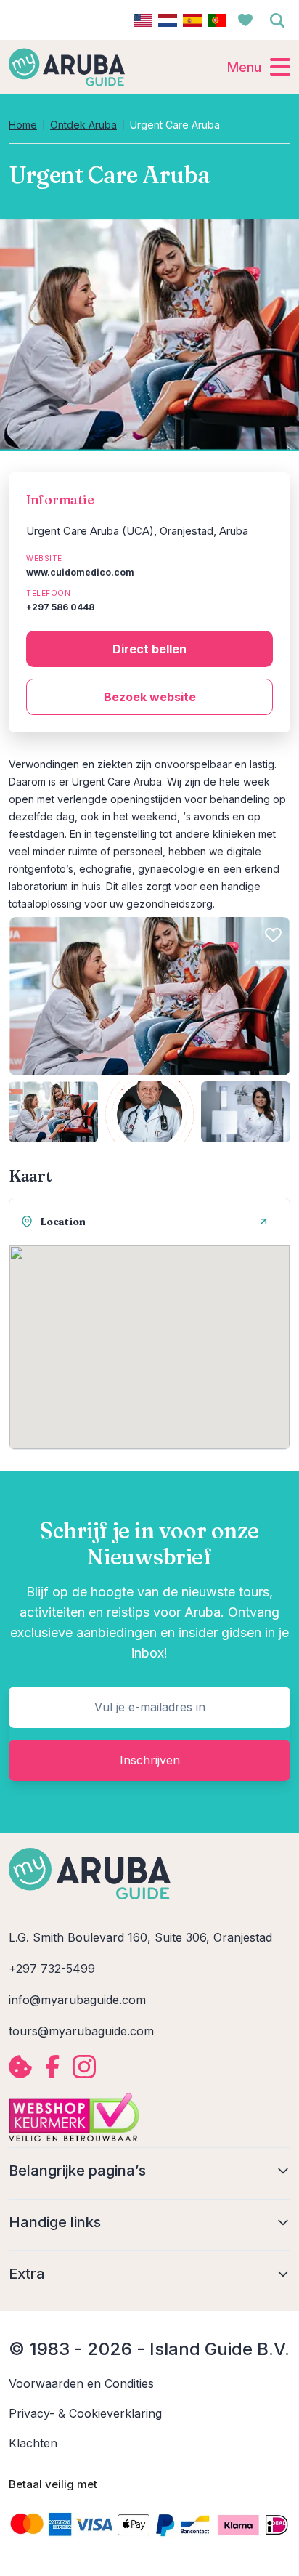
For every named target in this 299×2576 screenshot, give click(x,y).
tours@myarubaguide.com (81, 2031)
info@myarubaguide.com (77, 2000)
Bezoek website (150, 697)
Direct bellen (149, 649)
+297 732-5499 (52, 1969)
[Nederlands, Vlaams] (168, 20)
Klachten (33, 2443)
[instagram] (84, 2067)
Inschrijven (150, 1760)
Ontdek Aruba (83, 125)
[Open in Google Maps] (263, 1222)
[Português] (217, 20)
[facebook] (52, 2067)
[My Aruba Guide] (67, 67)
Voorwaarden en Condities (81, 2383)
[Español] (192, 20)
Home (23, 125)
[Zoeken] (277, 20)
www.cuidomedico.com (80, 572)
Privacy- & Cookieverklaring (85, 2413)
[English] (143, 20)
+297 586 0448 (60, 607)
